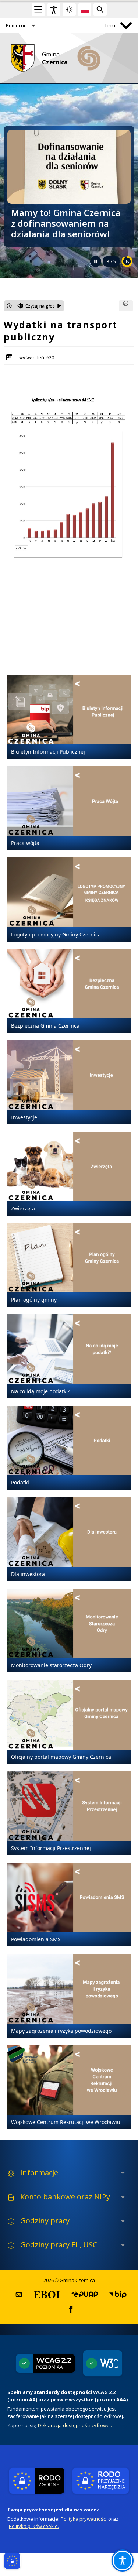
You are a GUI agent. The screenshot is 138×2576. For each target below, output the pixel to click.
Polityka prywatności (84, 2519)
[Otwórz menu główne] (38, 10)
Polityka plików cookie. (34, 2526)
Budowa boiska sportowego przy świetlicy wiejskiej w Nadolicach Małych (66, 224)
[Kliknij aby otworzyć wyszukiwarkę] (100, 10)
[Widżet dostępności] (54, 10)
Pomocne (16, 25)
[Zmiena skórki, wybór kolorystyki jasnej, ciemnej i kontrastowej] (69, 10)
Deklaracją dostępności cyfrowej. (75, 2425)
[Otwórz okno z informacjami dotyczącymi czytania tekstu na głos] (9, 306)
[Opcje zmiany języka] (85, 10)
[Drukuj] (126, 306)
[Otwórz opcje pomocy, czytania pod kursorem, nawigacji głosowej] (123, 2560)
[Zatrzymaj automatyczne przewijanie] (96, 261)
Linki (110, 25)
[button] (19, 2295)
